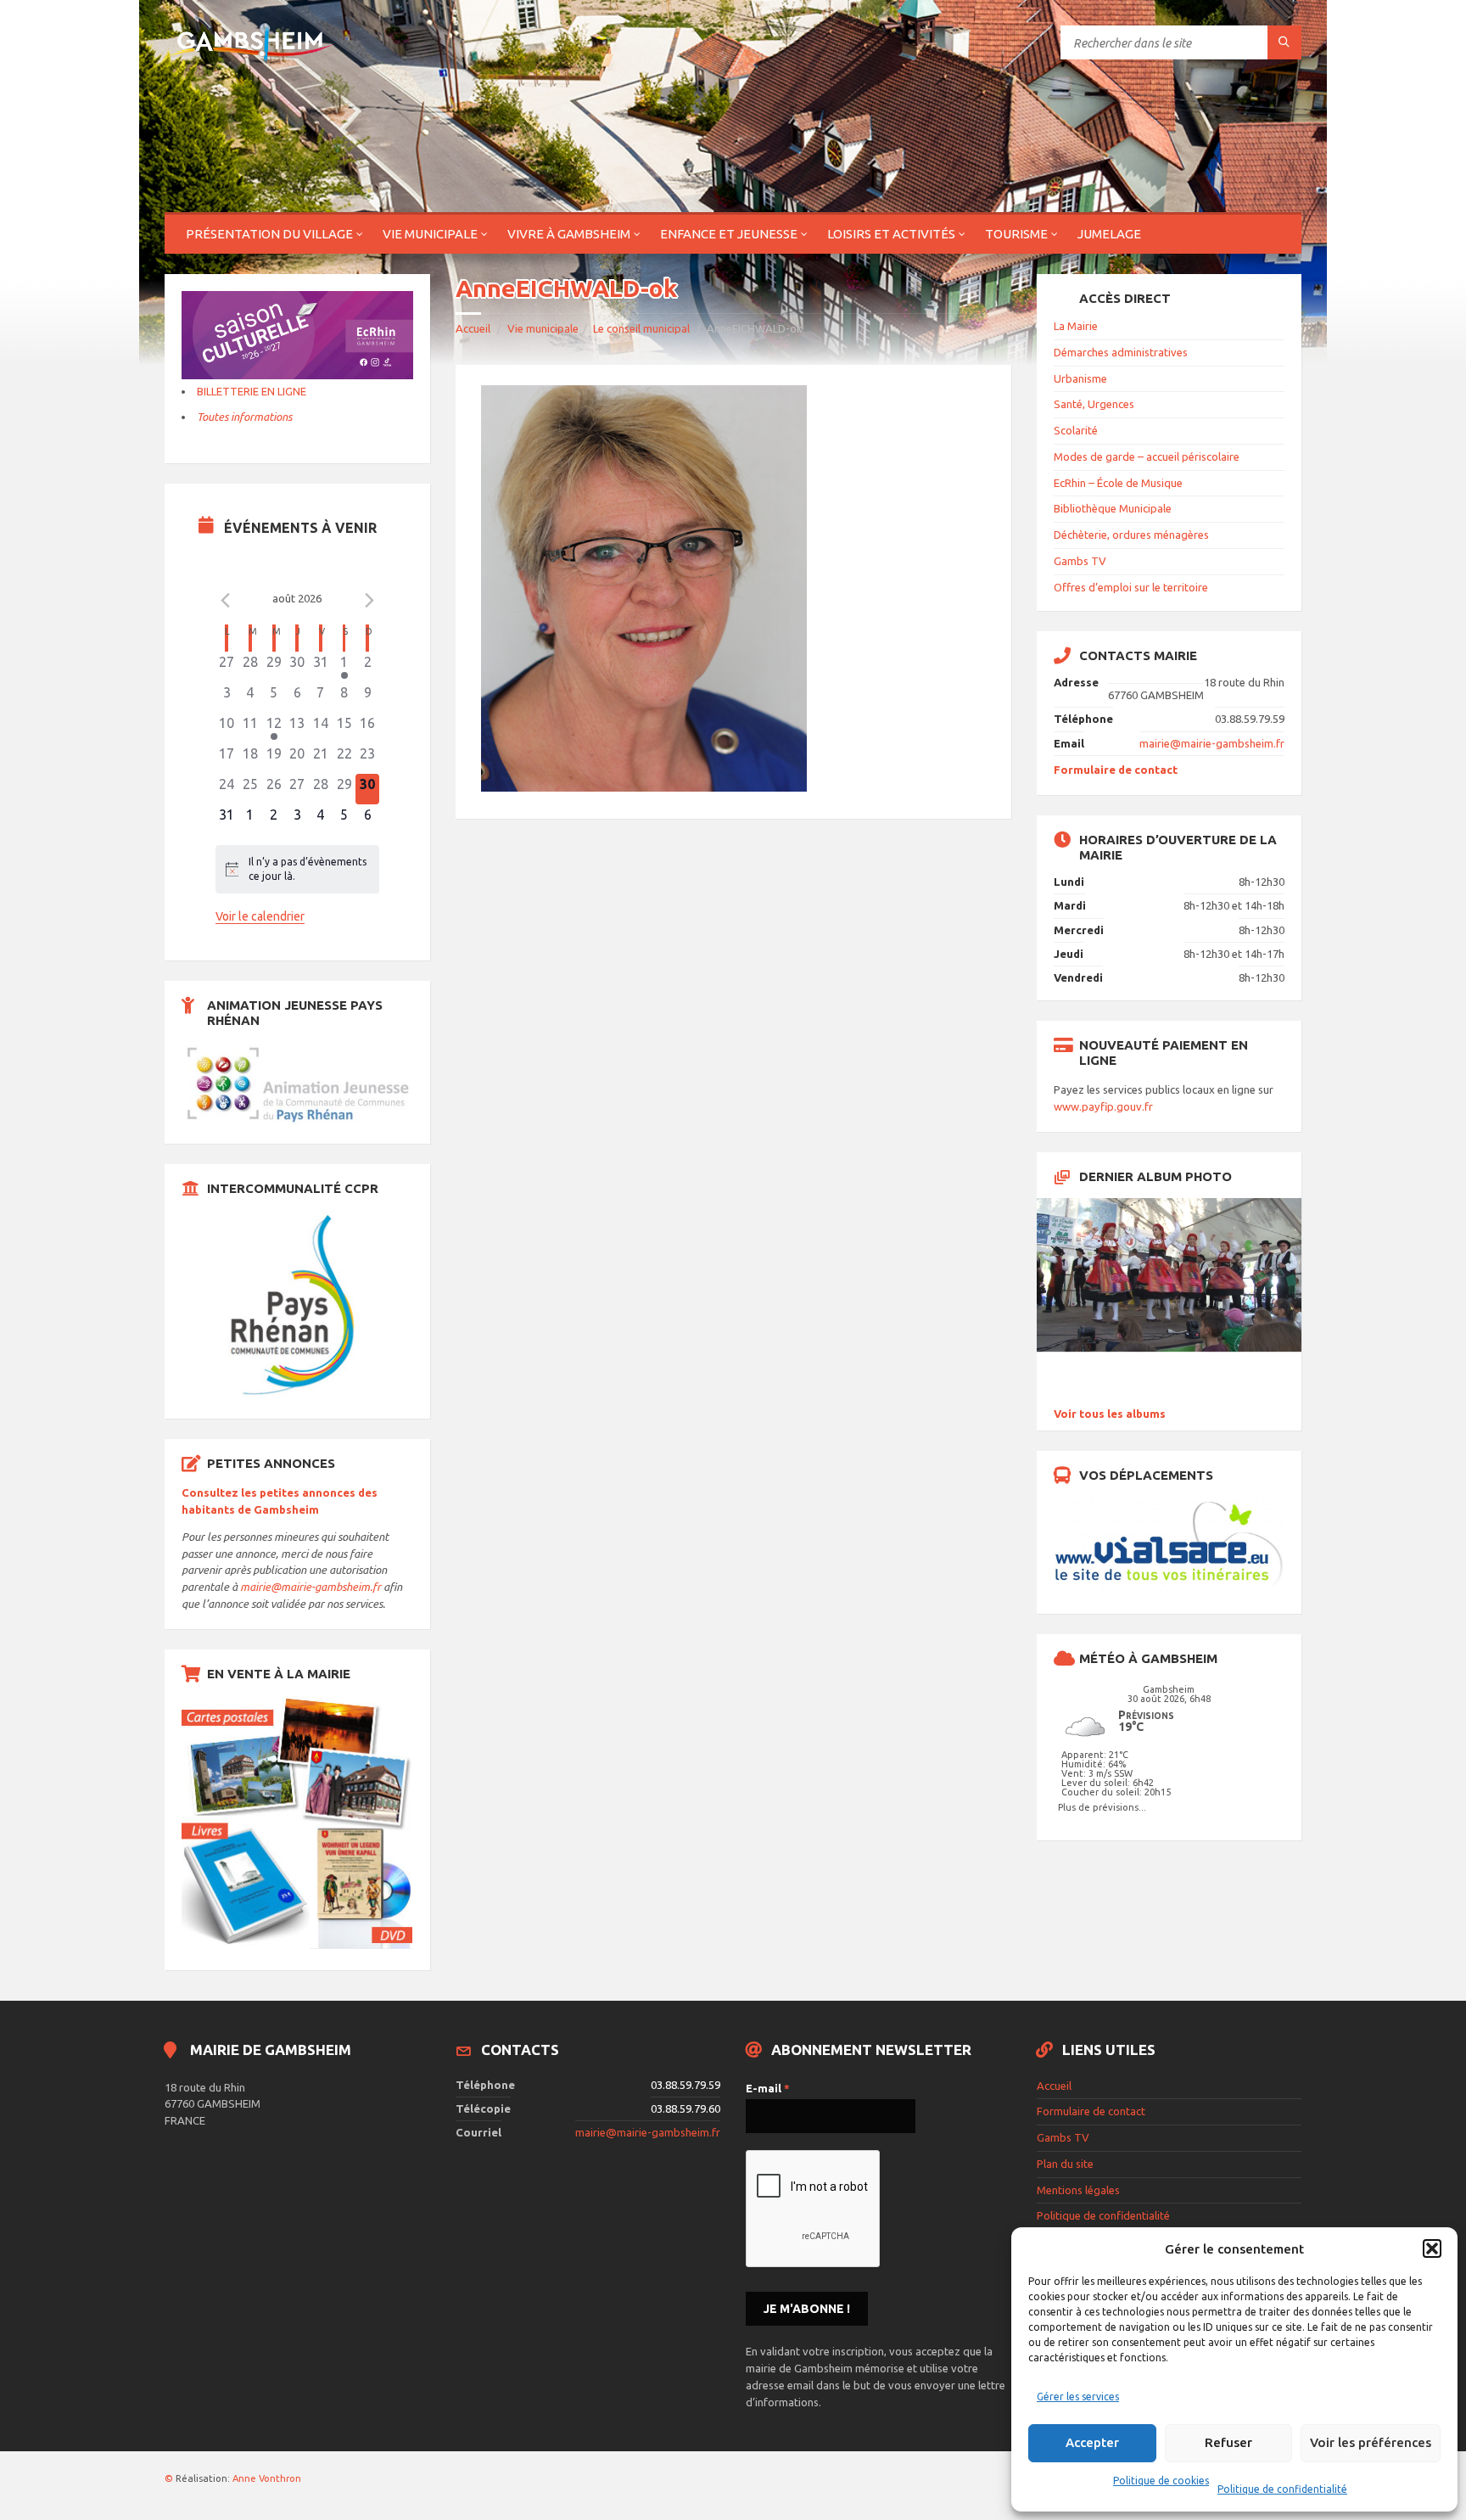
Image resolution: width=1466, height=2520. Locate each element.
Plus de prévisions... (1102, 1807)
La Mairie (1076, 326)
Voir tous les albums (1110, 1414)
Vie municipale (430, 234)
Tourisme (1016, 234)
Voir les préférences (1371, 2442)
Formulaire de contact (1116, 770)
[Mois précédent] (226, 601)
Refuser (1228, 2442)
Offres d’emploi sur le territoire (1131, 587)
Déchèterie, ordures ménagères (1131, 535)
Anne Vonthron (267, 2478)
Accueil (473, 328)
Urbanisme (1080, 378)
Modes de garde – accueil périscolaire (1147, 456)
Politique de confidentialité (1282, 2489)
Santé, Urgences (1094, 404)
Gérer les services (1078, 2397)
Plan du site (1065, 2164)
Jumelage (1109, 234)
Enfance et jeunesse (729, 234)
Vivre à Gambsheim (569, 234)
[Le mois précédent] (369, 601)
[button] (1432, 2248)
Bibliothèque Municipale (1113, 508)
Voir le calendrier (260, 916)
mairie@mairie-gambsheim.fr (311, 1587)
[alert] (298, 869)
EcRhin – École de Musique (1118, 483)
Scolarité (1076, 430)
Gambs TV (1080, 561)
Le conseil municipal (641, 328)
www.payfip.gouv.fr (1103, 1106)
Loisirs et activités (891, 234)
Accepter (1092, 2442)
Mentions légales (1078, 2190)
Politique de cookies (1161, 2481)
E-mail (768, 2088)
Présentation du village (269, 234)
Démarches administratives (1121, 352)
